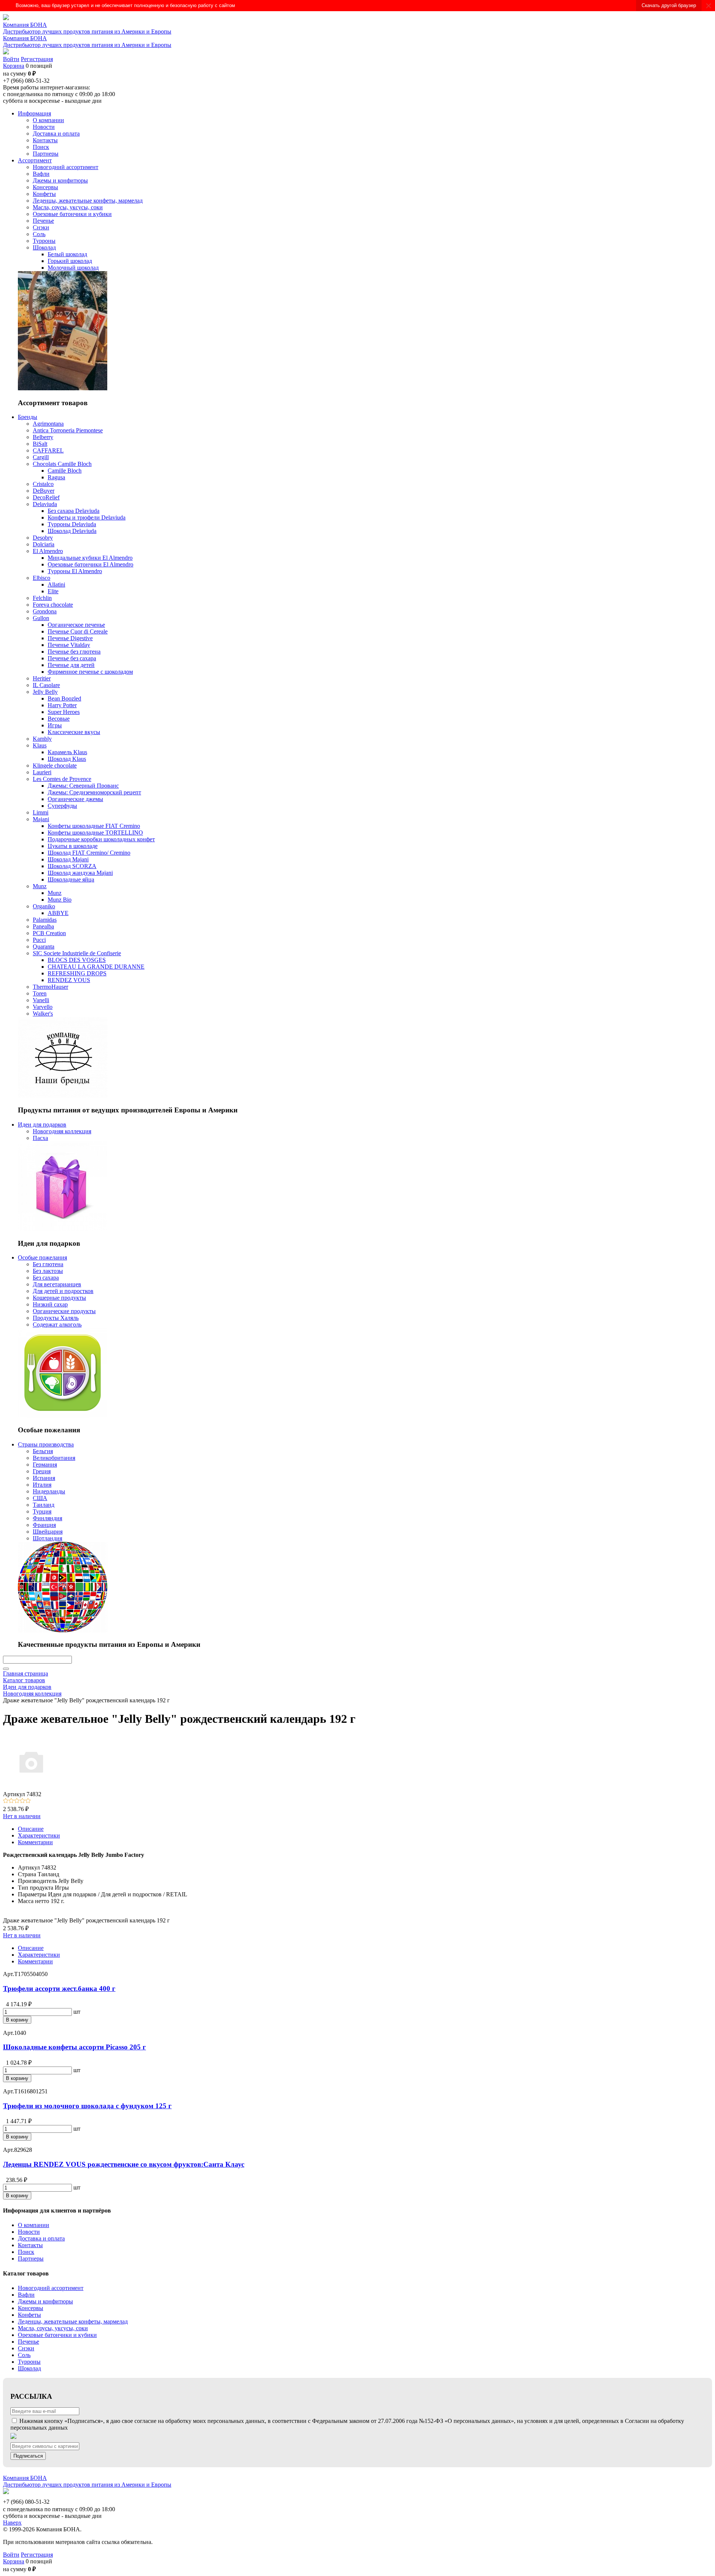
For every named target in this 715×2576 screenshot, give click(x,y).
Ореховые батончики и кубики (57, 2335)
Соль (24, 2355)
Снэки (26, 2348)
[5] (28, 1801)
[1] (6, 1801)
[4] (23, 1801)
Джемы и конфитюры (45, 2301)
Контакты (30, 2245)
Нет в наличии (22, 1816)
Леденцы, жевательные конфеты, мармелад (73, 2321)
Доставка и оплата (41, 2238)
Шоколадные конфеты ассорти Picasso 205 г (74, 2047)
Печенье (28, 2342)
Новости (29, 2232)
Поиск (26, 2252)
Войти (11, 59)
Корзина (14, 66)
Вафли (26, 2295)
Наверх (12, 2523)
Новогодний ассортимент (51, 2288)
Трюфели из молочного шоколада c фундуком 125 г (87, 2106)
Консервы (31, 2308)
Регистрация (37, 59)
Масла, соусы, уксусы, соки (53, 2328)
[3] (17, 1801)
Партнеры (31, 2259)
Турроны (29, 2362)
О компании (34, 2225)
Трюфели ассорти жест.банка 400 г (59, 1989)
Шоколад (29, 2368)
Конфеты (29, 2315)
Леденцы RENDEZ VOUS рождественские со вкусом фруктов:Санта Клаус (124, 2164)
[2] (11, 1801)
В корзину (17, 2020)
